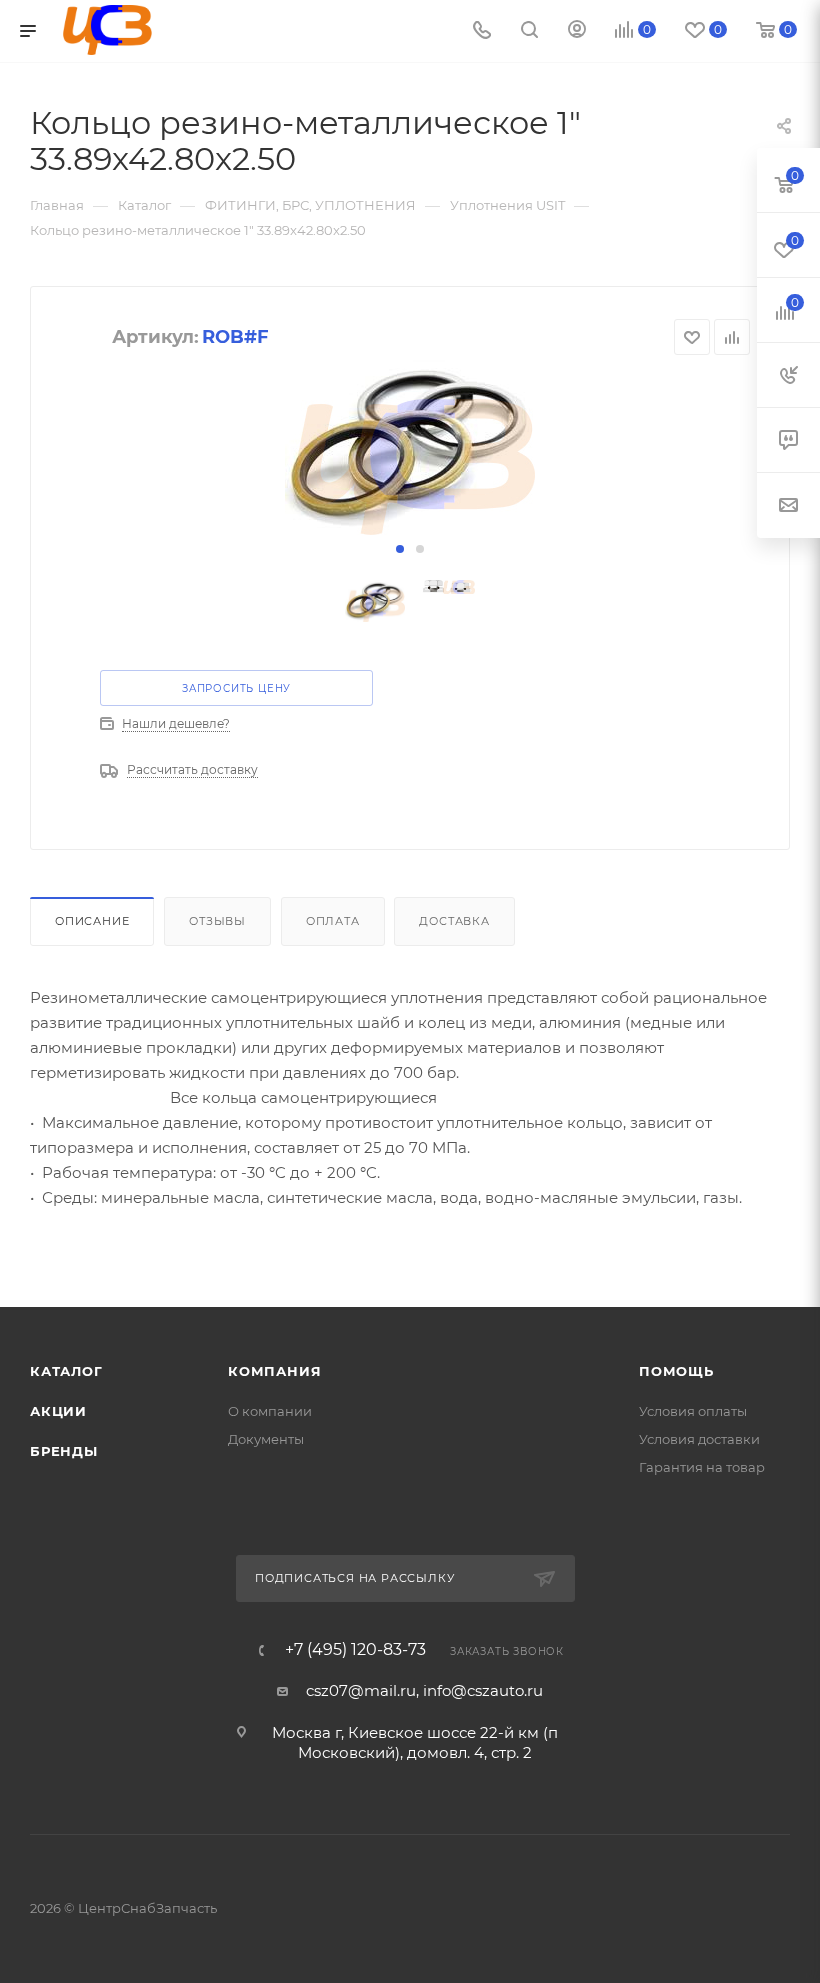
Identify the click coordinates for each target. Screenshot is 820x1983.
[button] (400, 549)
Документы (266, 1439)
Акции (58, 1411)
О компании (270, 1411)
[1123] (410, 447)
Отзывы (217, 921)
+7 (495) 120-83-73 (355, 1650)
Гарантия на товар (702, 1467)
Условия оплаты (693, 1411)
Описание (92, 921)
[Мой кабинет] (577, 31)
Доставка (454, 921)
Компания (274, 1371)
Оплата (333, 921)
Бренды (64, 1451)
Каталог (66, 1371)
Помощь (676, 1371)
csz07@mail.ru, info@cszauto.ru (424, 1690)
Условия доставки (699, 1439)
